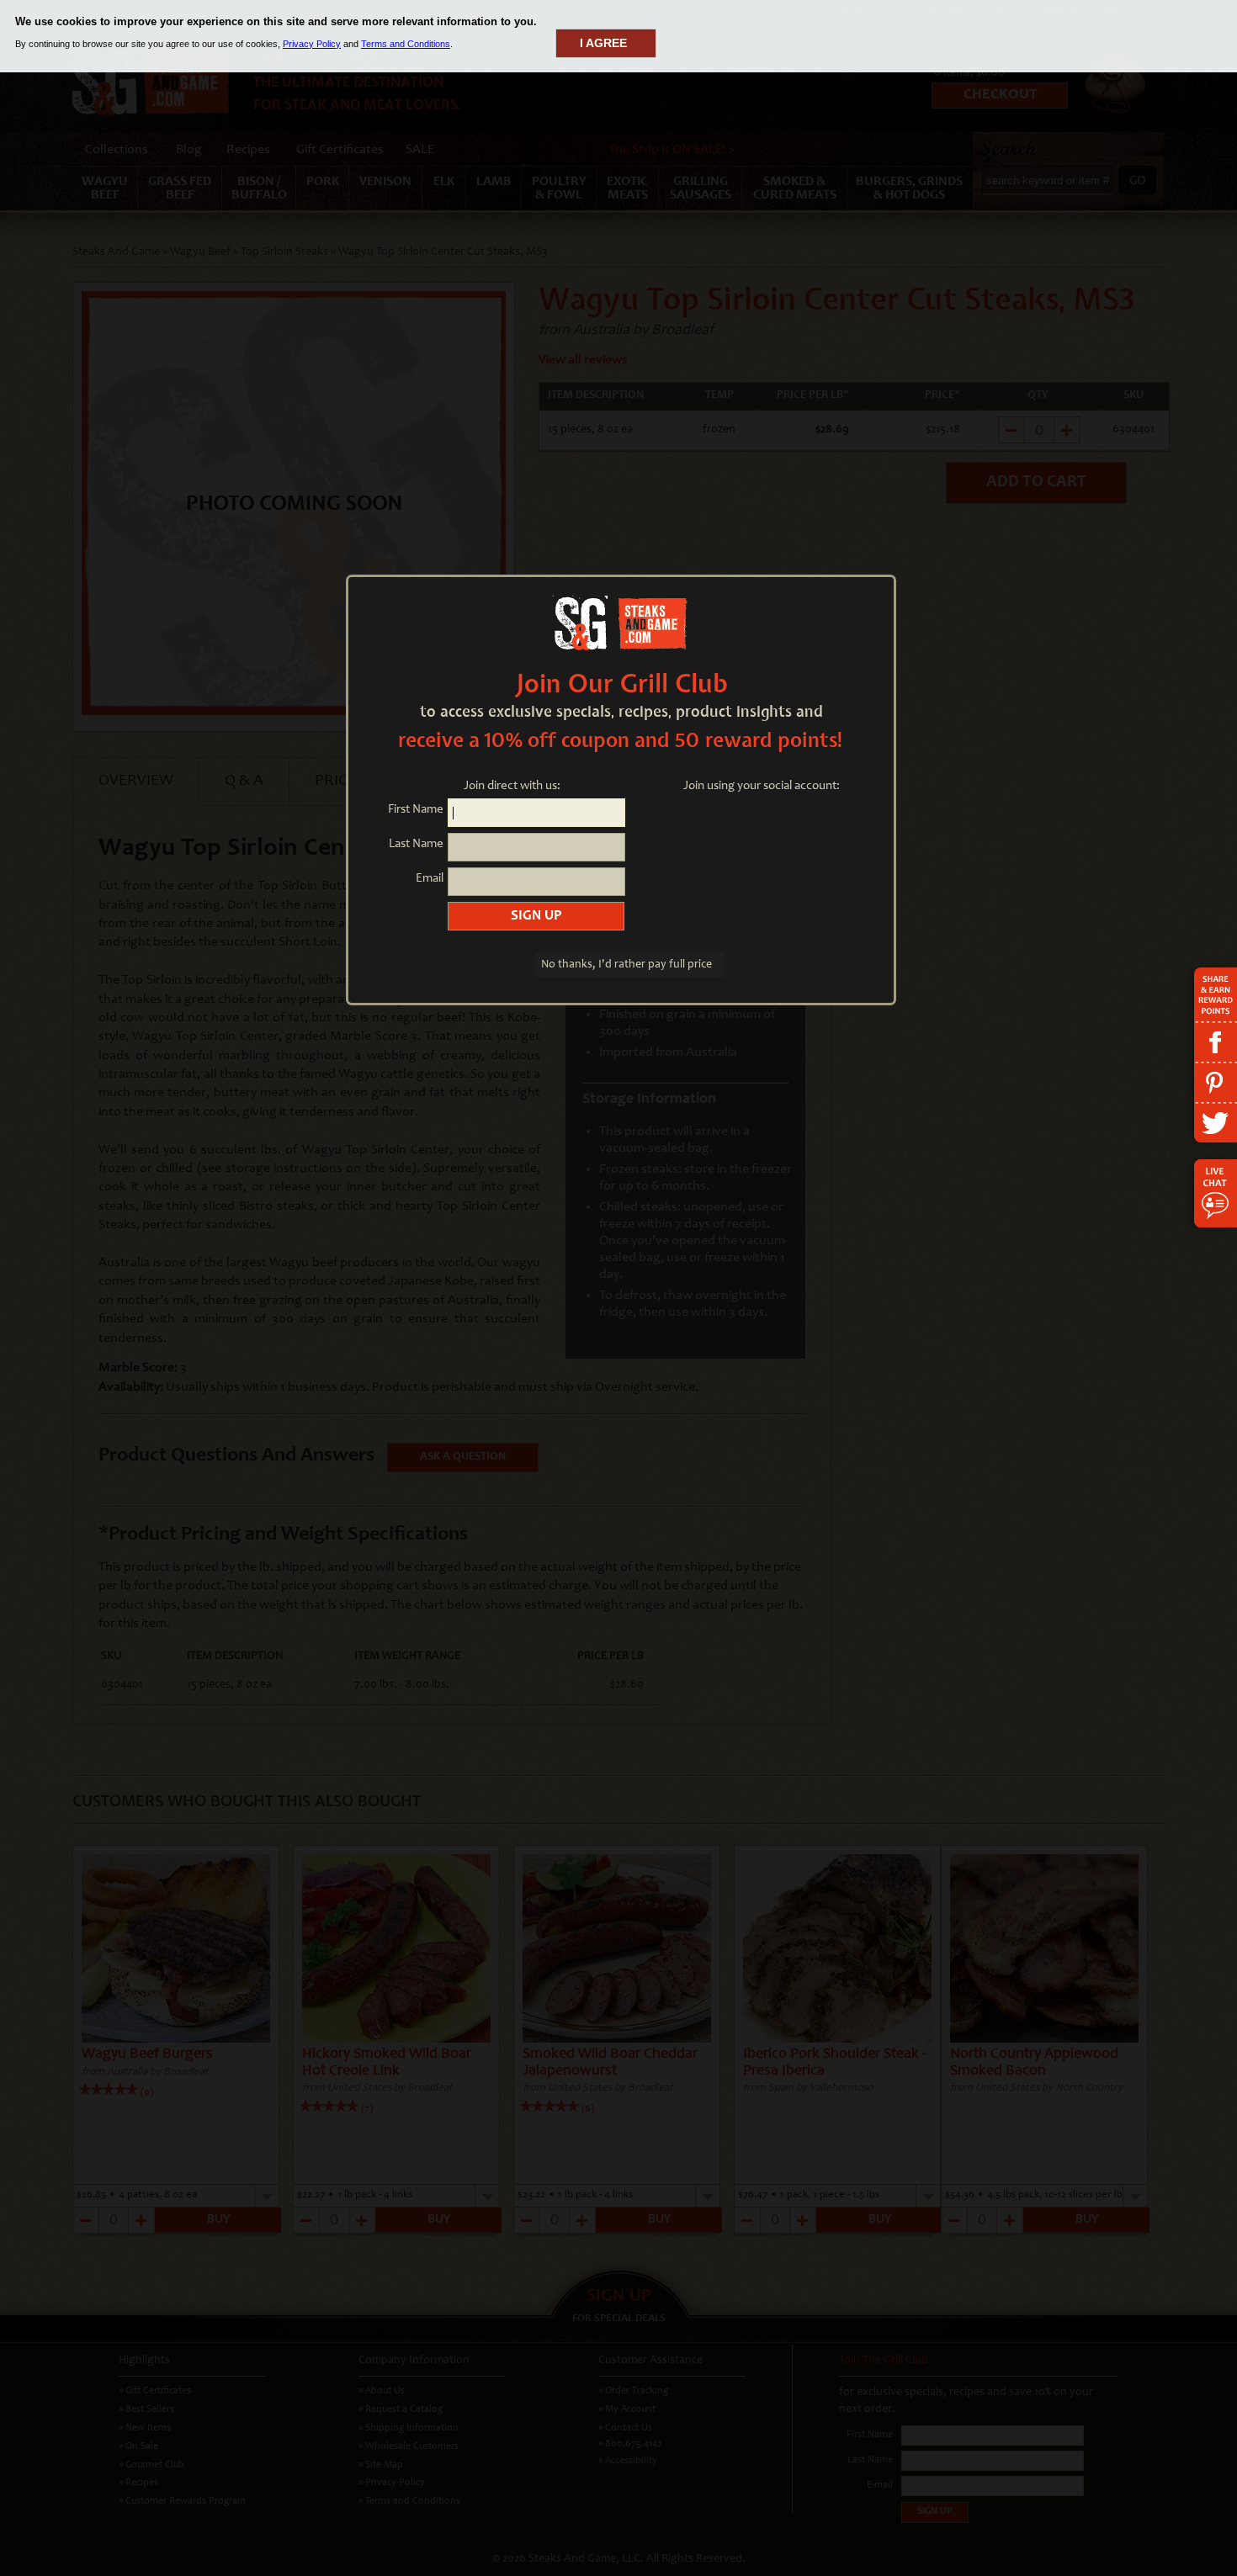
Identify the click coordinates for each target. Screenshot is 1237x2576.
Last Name (416, 844)
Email (430, 879)
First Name (416, 810)
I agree (603, 43)
